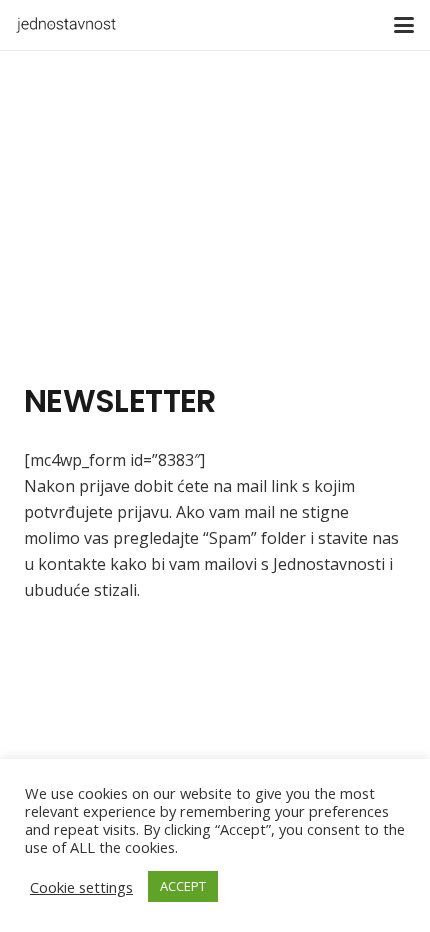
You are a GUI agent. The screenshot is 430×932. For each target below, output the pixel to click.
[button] (404, 25)
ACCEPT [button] (183, 886)
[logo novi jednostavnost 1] (66, 25)
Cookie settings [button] (81, 887)
